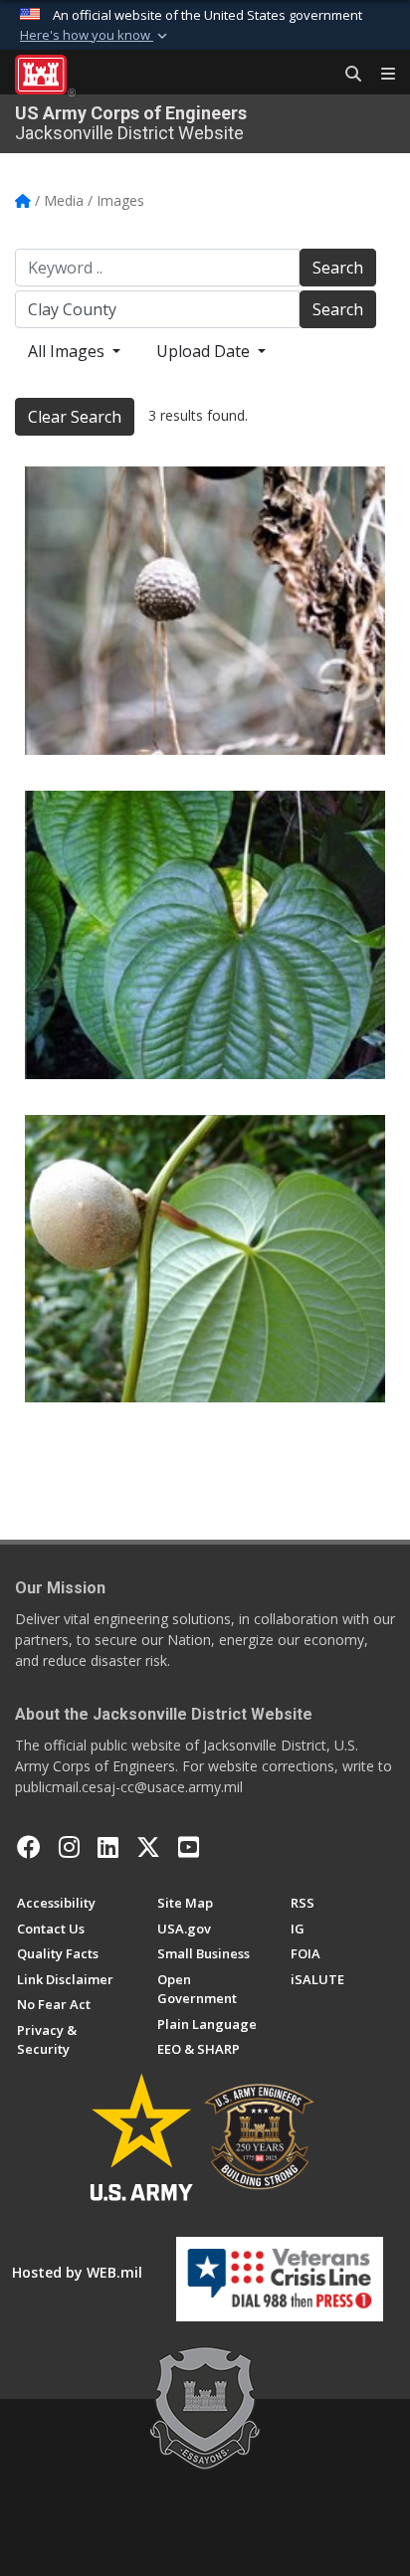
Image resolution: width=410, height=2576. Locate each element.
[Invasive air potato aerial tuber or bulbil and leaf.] (205, 1259)
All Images (68, 351)
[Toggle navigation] (380, 75)
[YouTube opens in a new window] (189, 1847)
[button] (96, 36)
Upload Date (205, 351)
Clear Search (75, 417)
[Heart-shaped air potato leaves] (205, 935)
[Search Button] (346, 75)
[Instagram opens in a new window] (69, 1847)
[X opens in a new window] (148, 1847)
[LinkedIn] (108, 1847)
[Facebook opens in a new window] (29, 1847)
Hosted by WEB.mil (77, 2272)
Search (338, 268)
